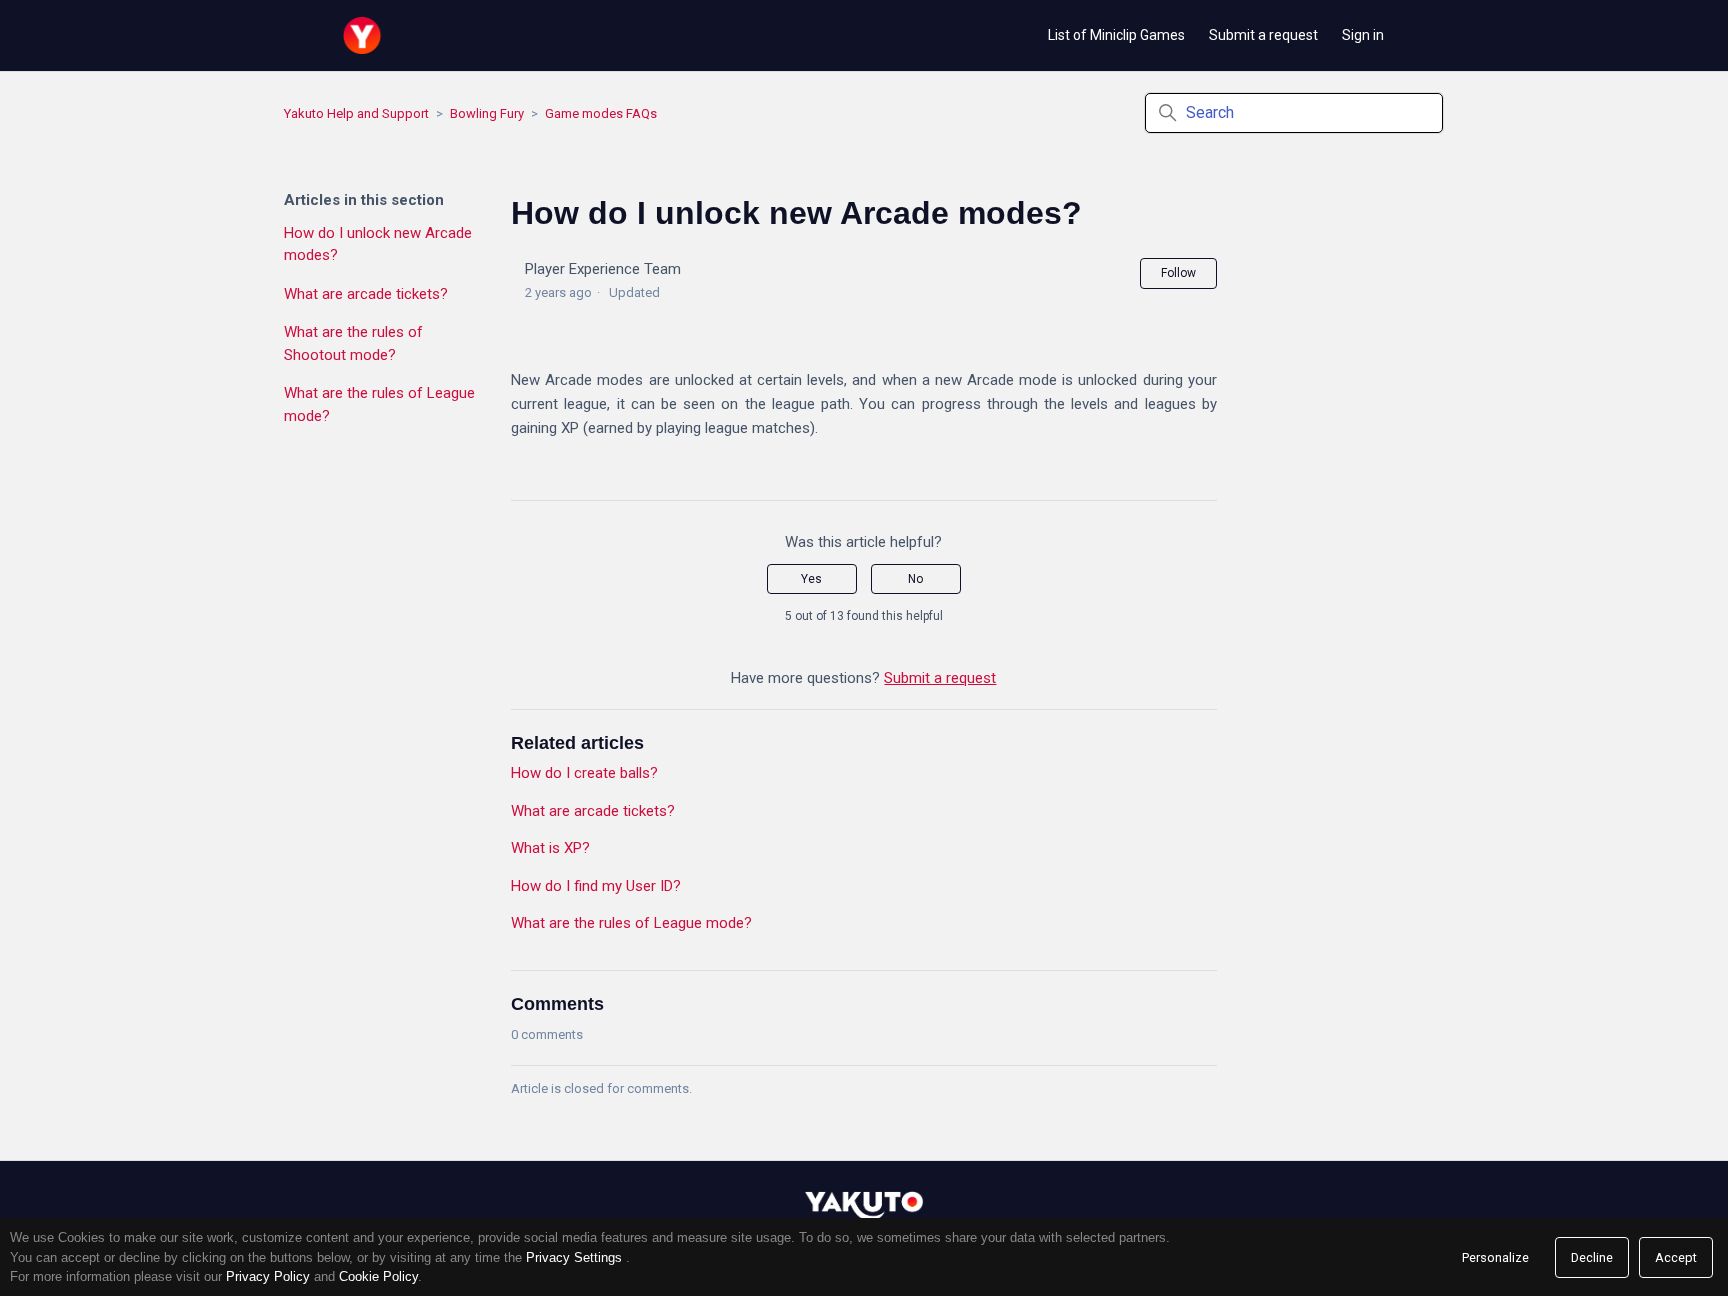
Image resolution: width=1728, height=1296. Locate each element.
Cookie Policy (378, 1276)
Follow (1178, 273)
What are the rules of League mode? (379, 404)
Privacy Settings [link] (574, 1257)
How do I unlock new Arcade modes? (378, 244)
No (915, 579)
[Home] (362, 35)
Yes (811, 579)
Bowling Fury (487, 113)
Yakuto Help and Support (356, 113)
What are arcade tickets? (366, 294)
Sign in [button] (1363, 35)
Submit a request (1263, 35)
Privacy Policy (268, 1276)
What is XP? (550, 848)
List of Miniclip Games (1116, 35)
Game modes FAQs (601, 113)
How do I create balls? (584, 773)
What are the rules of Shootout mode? (353, 343)
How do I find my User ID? (596, 886)
